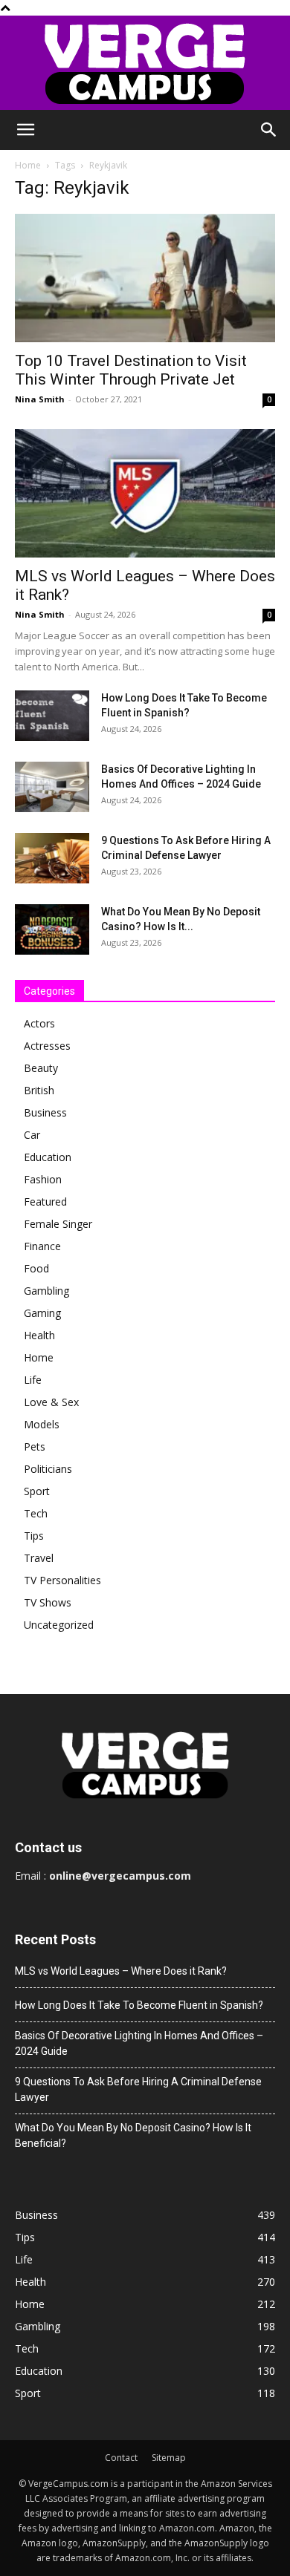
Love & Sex (51, 1402)
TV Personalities (62, 1580)
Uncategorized (59, 1625)
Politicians (48, 1469)
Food (36, 1268)
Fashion (43, 1179)
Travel (39, 1558)
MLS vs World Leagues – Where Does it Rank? (121, 1971)
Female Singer (58, 1224)
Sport (37, 1491)
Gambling (46, 1291)
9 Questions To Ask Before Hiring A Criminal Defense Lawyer (138, 2089)
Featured (45, 1202)
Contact (121, 2458)
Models (42, 1424)
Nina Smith (40, 399)
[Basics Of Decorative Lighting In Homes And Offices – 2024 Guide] (52, 787)
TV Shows (48, 1602)
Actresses (47, 1046)
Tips (34, 1536)
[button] (25, 130)
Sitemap (169, 2458)
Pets (35, 1446)
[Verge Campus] (145, 63)
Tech (36, 1513)
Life (33, 1380)
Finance (42, 1246)
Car (32, 1135)
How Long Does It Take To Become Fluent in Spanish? (139, 2005)
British (39, 1090)
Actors (39, 1023)
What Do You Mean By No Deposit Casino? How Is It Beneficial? (133, 2135)
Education (48, 1157)
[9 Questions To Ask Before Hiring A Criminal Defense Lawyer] (52, 859)
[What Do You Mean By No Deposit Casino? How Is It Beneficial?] (52, 930)
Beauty (41, 1068)
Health (39, 1335)
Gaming (42, 1313)
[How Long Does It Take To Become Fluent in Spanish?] (52, 716)
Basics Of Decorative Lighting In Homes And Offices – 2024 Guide (139, 2043)
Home (28, 165)
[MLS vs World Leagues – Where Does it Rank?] (145, 493)
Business (45, 1112)
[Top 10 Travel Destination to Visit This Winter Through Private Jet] (145, 278)
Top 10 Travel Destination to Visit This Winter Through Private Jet (131, 370)
